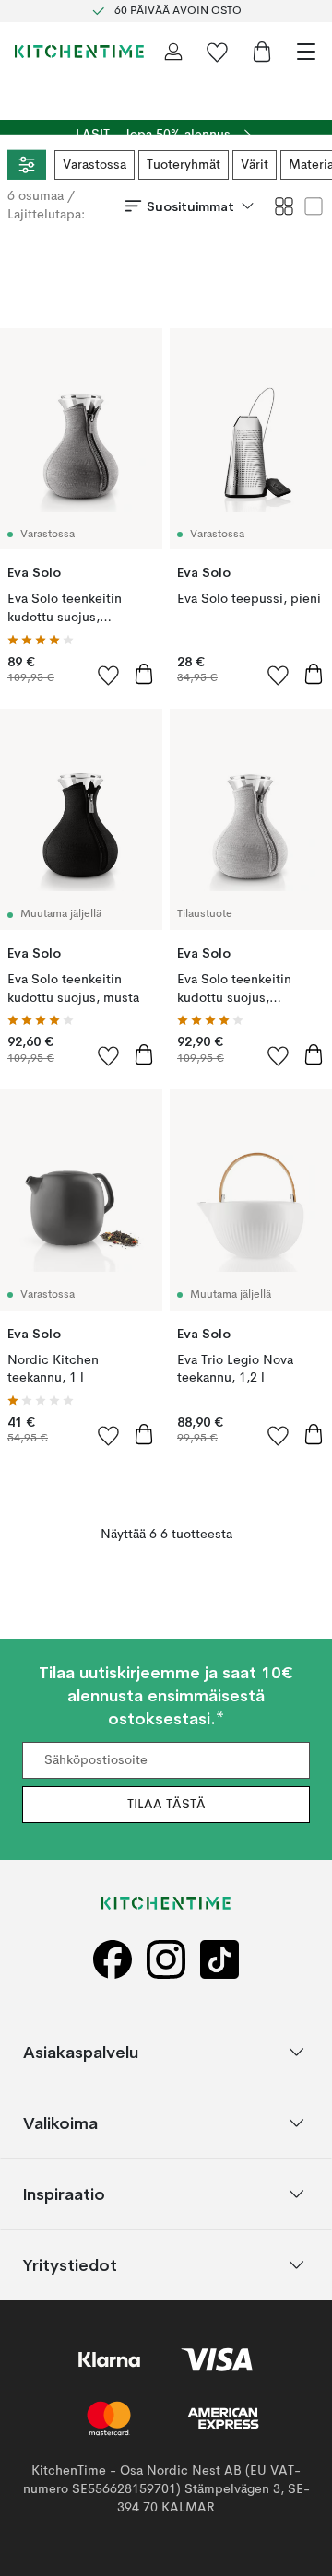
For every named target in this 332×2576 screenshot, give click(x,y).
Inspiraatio (64, 2194)
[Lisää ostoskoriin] (144, 674)
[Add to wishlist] (109, 675)
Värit (255, 165)
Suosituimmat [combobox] (190, 206)
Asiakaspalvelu (81, 2052)
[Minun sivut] (173, 52)
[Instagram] (166, 1959)
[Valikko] (306, 52)
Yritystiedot (70, 2265)
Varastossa (95, 165)
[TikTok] (219, 1959)
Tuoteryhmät (184, 165)
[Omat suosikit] (218, 52)
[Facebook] (113, 1959)
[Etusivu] (79, 52)
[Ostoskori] (262, 52)
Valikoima (60, 2123)
